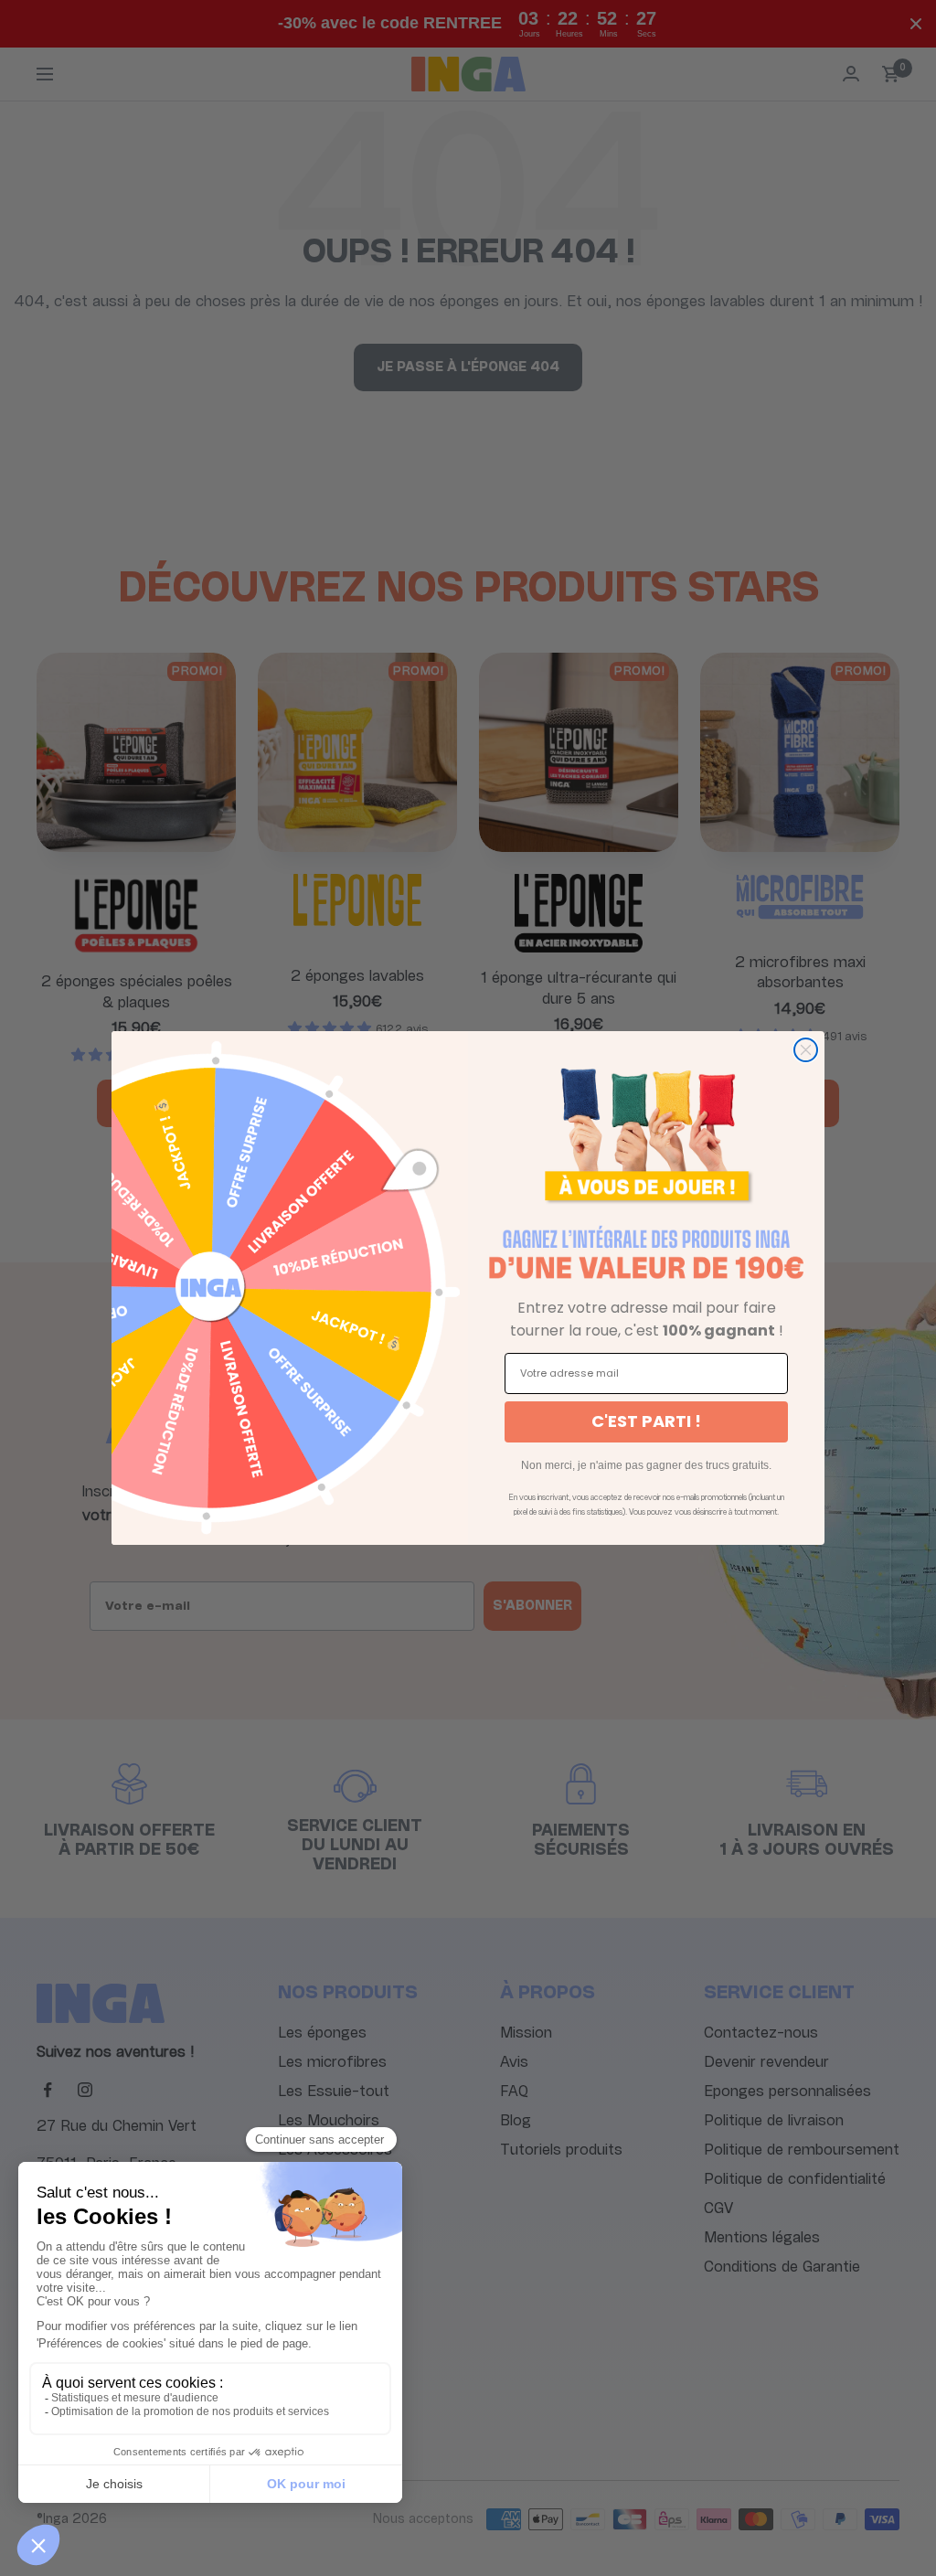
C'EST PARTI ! (646, 1421)
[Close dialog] (806, 1050)
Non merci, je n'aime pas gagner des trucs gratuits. (646, 1465)
